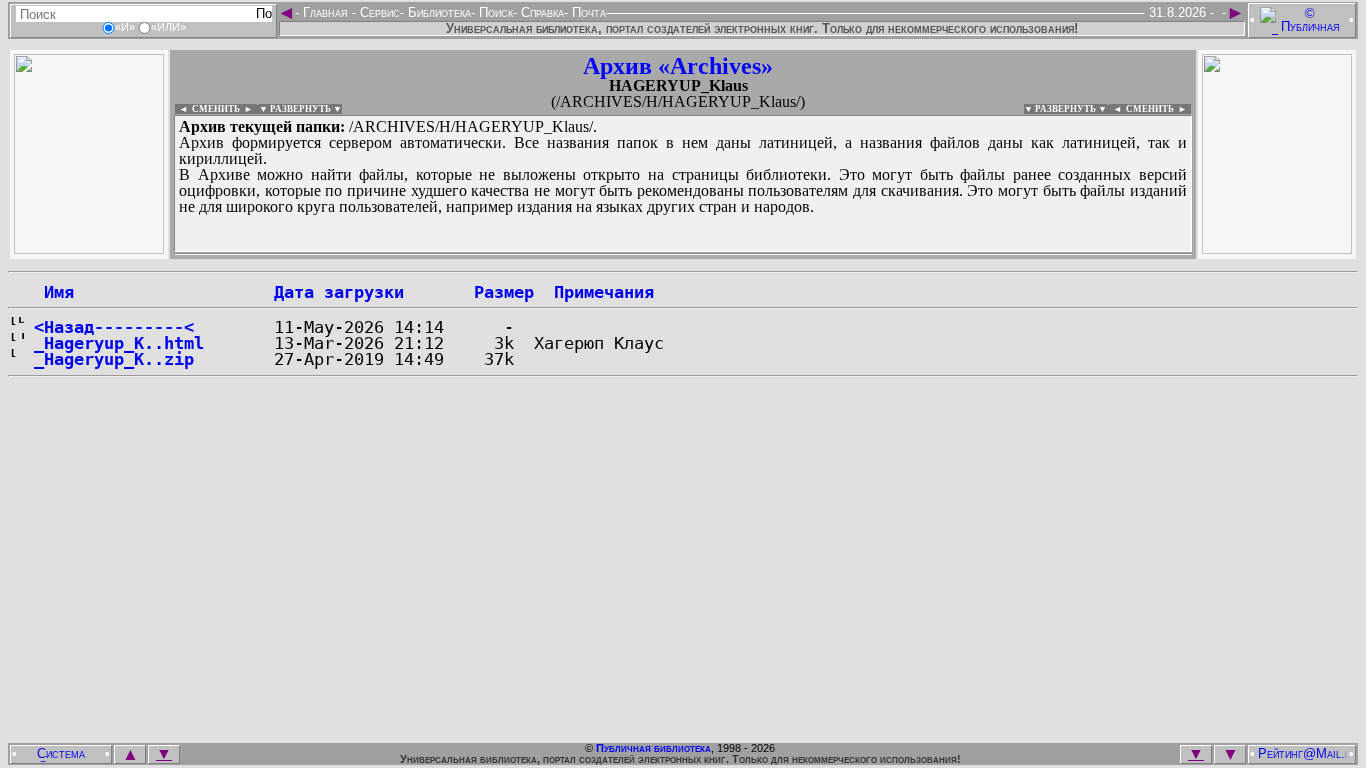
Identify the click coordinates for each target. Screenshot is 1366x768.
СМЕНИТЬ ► (1158, 109)
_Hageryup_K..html (119, 343)
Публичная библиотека (653, 748)
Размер (504, 292)
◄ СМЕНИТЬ (207, 109)
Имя (54, 292)
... (659, 254)
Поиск (494, 12)
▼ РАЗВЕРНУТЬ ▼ (300, 109)
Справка (540, 12)
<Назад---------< (114, 327)
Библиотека (437, 12)
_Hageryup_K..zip (114, 359)
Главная (325, 12)
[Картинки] (1277, 248)
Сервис (378, 12)
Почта (587, 12)
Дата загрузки (339, 292)
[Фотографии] (89, 248)
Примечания (604, 292)
